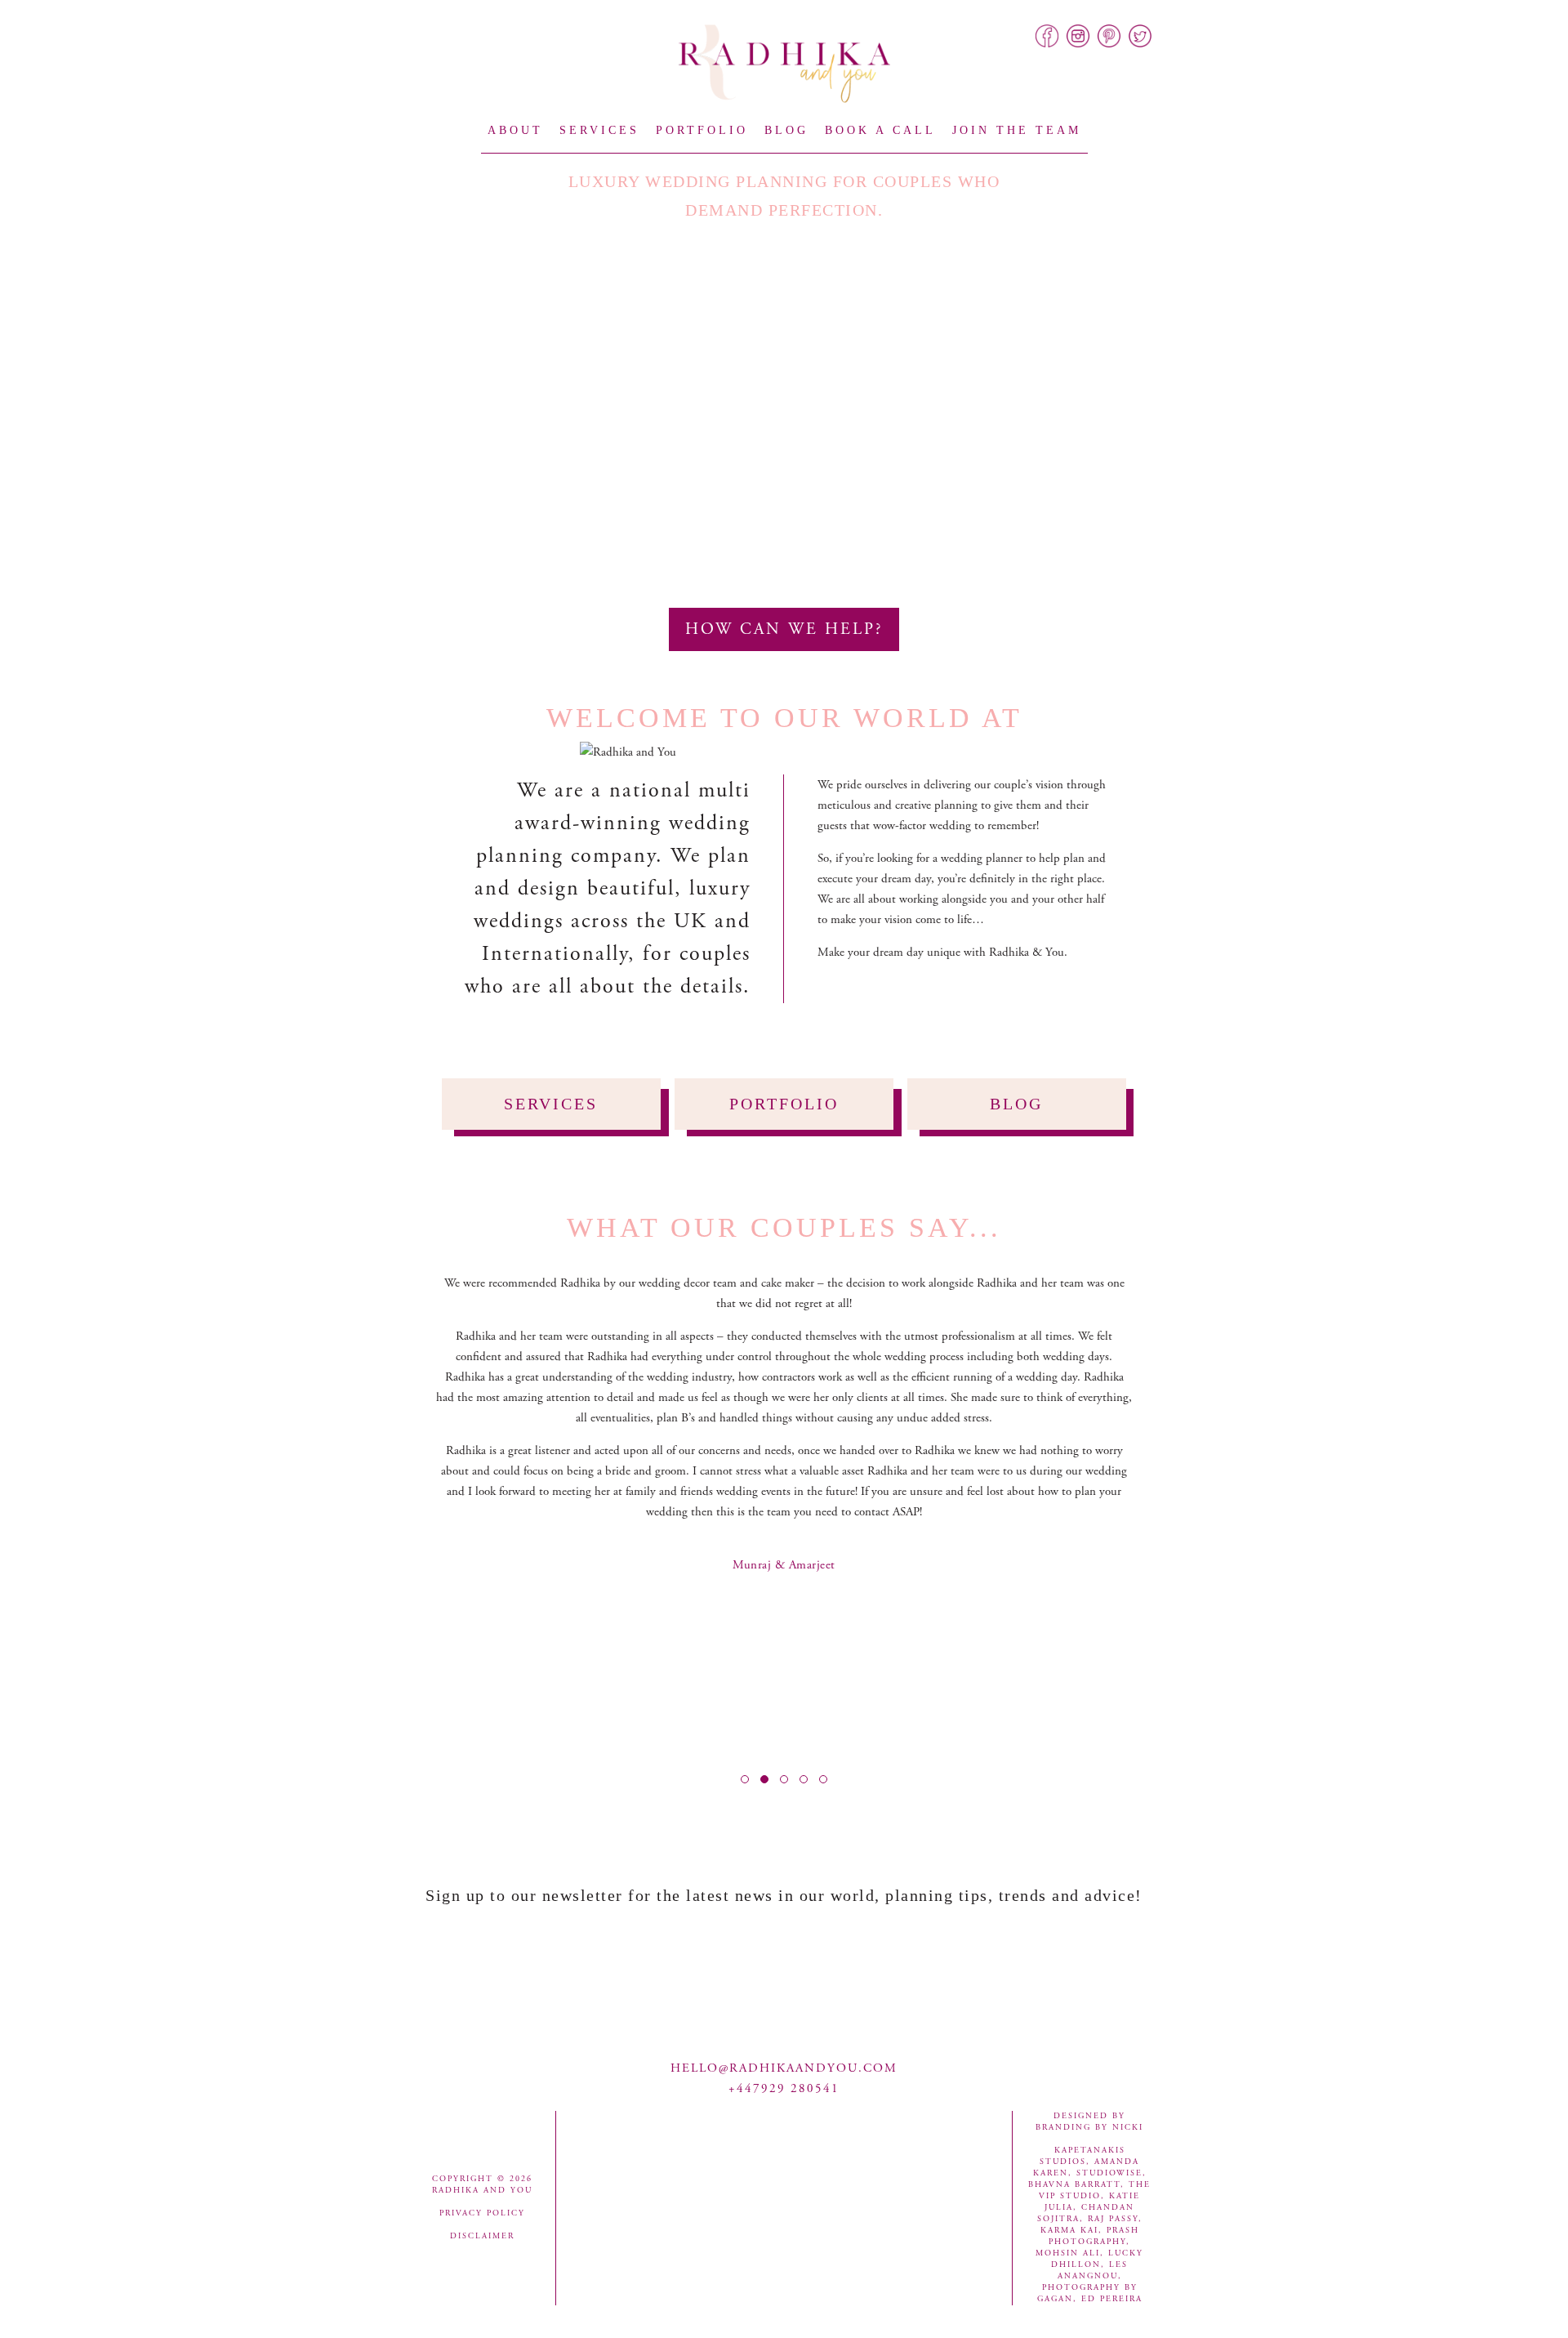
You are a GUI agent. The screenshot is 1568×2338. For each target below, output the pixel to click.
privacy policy (482, 2213)
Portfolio (702, 130)
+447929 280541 (784, 2088)
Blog (786, 130)
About (515, 130)
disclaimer (482, 2236)
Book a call (880, 130)
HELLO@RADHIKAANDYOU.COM (784, 2068)
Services (599, 130)
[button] (745, 1779)
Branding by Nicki (1089, 2128)
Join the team (1017, 130)
